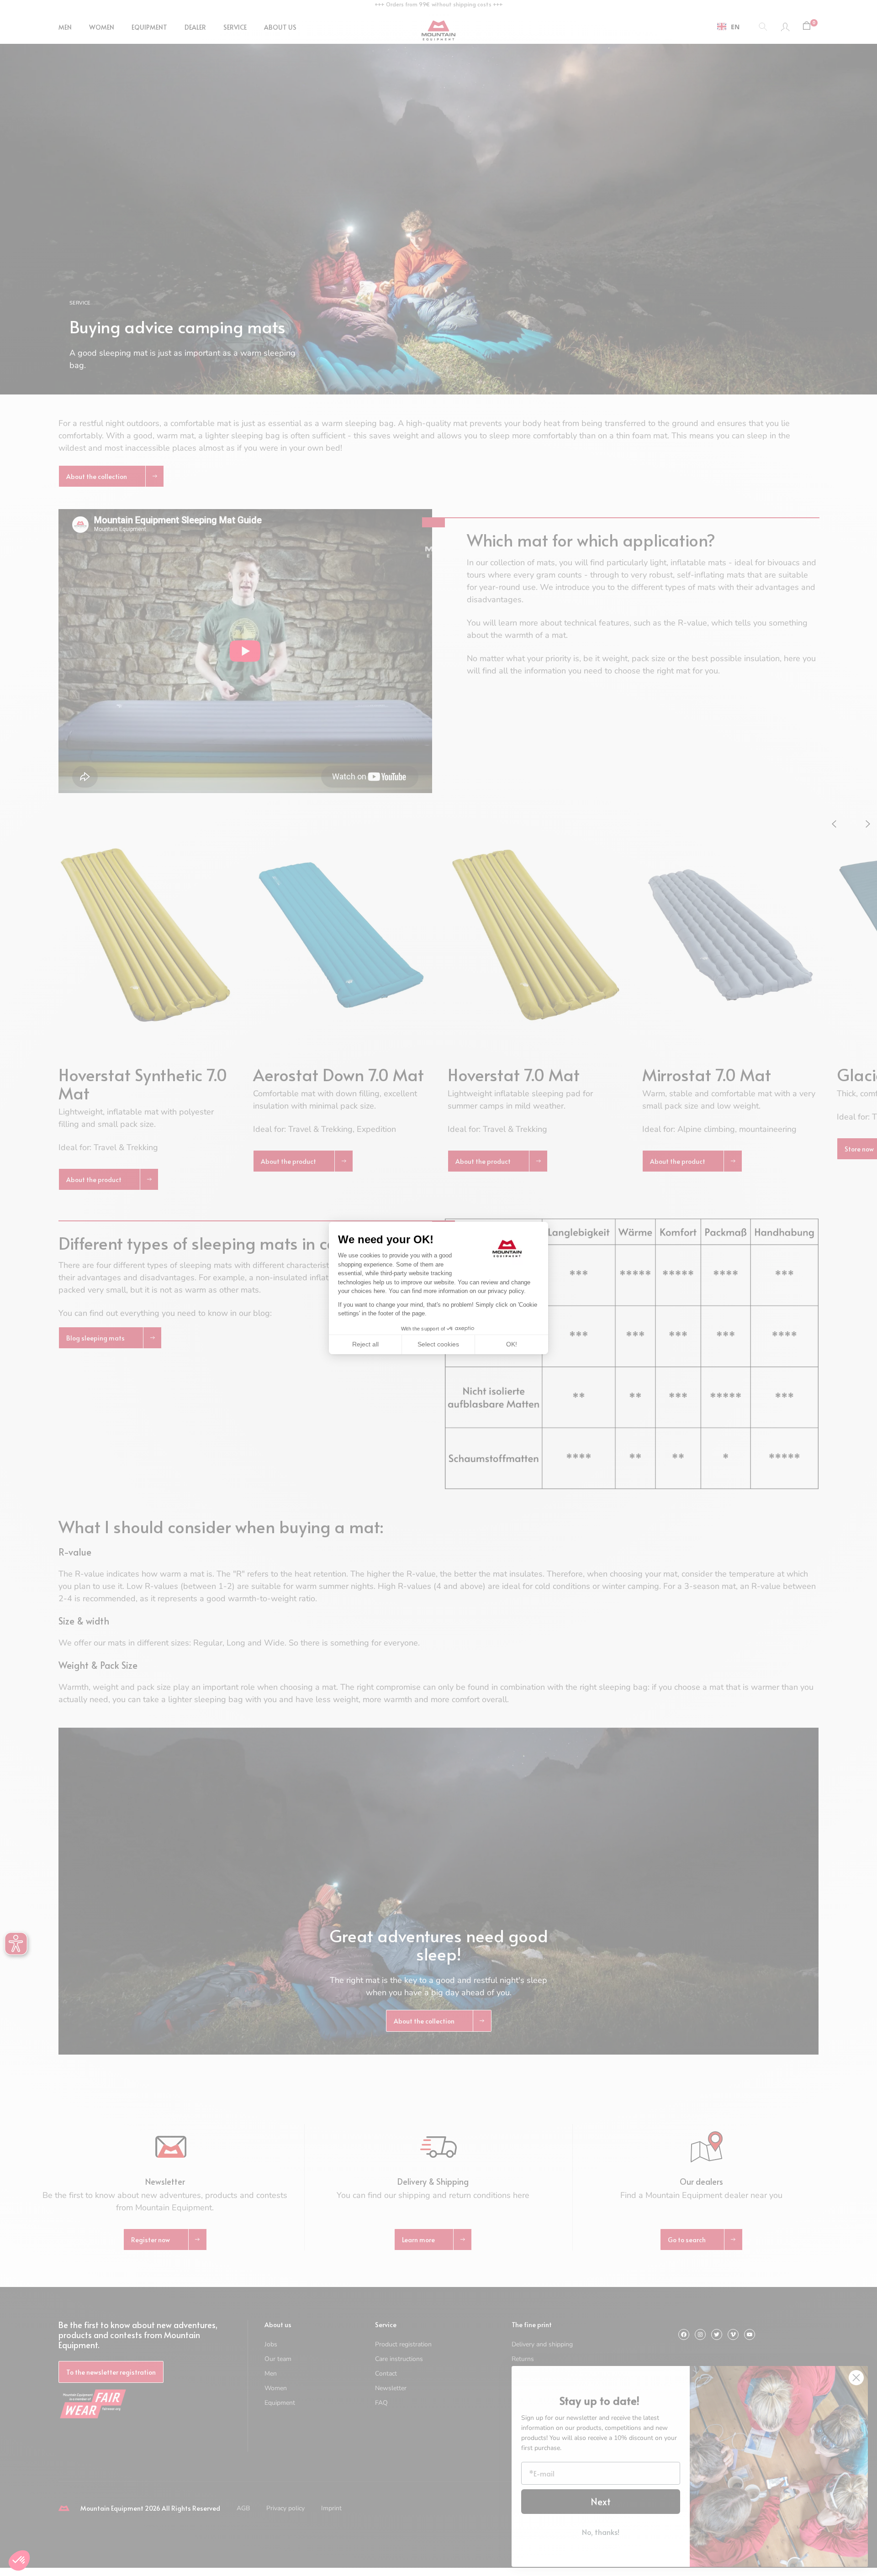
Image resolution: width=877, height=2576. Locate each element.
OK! (512, 1344)
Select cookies (438, 1344)
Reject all (365, 1344)
